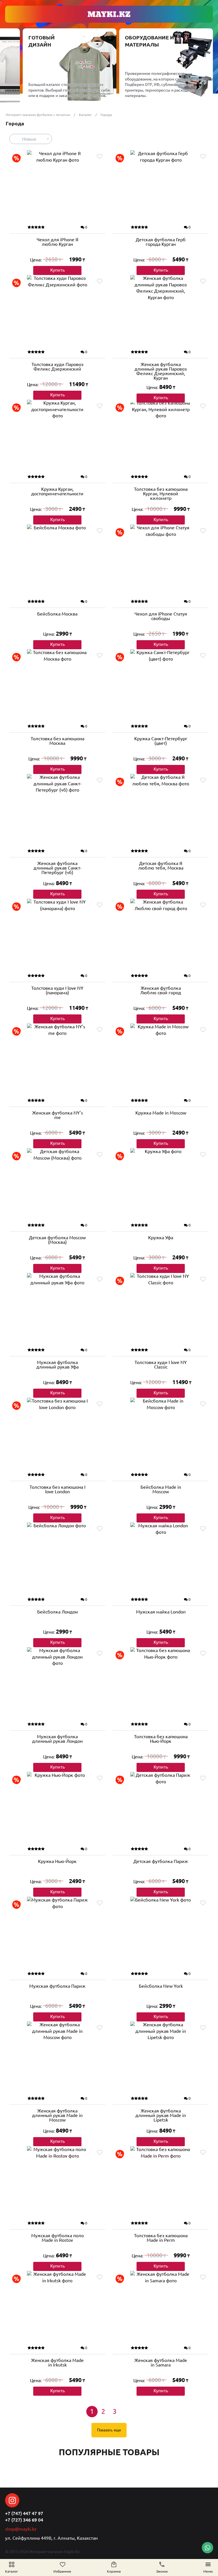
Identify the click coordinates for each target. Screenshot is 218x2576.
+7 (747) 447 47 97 (24, 2513)
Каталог (85, 115)
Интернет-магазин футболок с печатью (38, 115)
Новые (29, 139)
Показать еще (109, 2430)
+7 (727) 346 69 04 (24, 2520)
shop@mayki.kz (21, 2529)
